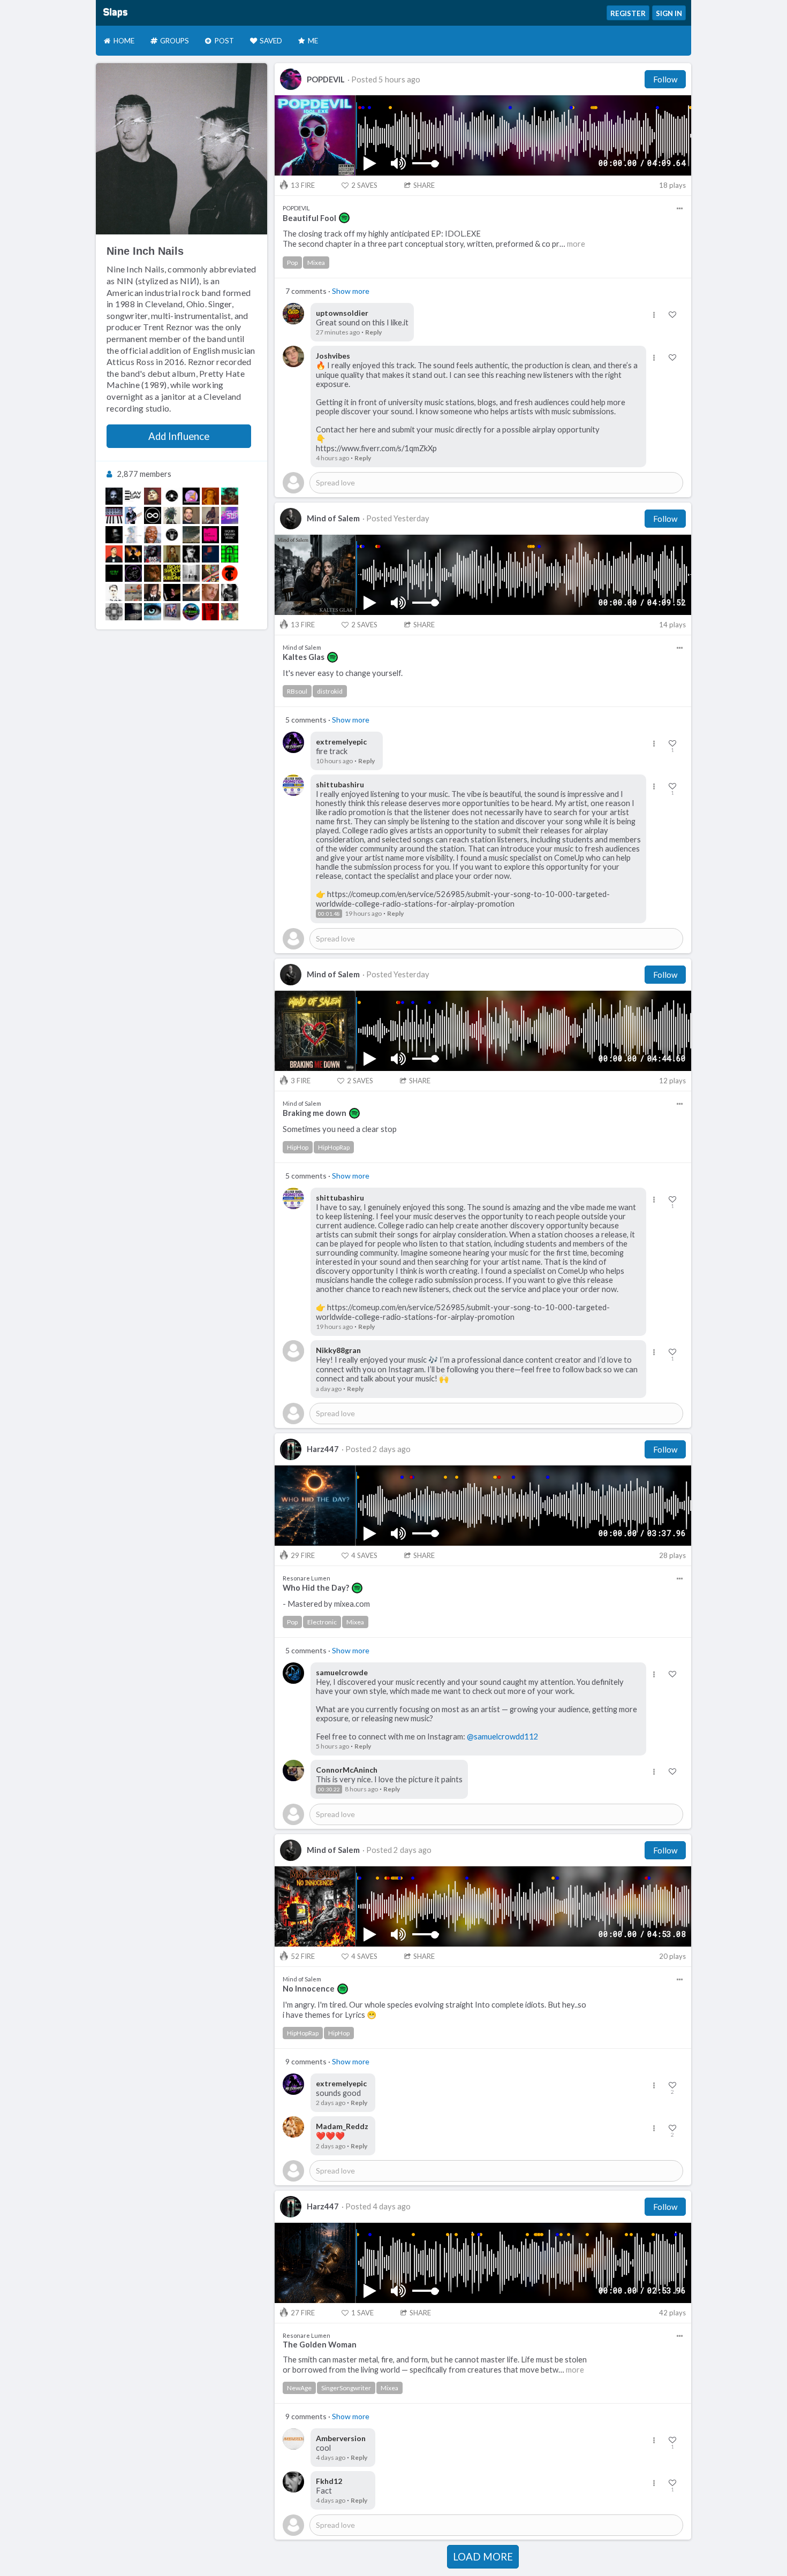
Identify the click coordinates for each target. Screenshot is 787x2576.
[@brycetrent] (172, 515)
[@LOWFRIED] (210, 496)
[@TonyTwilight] (114, 496)
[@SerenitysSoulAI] (153, 612)
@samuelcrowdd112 (503, 1737)
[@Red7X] (114, 515)
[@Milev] (133, 535)
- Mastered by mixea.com (326, 1604)
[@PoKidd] (191, 612)
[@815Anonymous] (153, 554)
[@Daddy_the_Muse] (230, 612)
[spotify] (344, 218)
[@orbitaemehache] (114, 612)
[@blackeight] (153, 515)
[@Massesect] (133, 592)
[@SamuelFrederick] (133, 612)
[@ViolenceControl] (210, 515)
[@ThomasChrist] (230, 573)
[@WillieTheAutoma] (210, 535)
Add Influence (179, 436)
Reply (373, 332)
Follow (665, 79)
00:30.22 (329, 1789)
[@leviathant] (114, 592)
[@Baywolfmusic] (230, 554)
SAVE (362, 2313)
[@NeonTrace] (114, 573)
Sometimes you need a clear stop (340, 1129)
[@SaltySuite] (191, 496)
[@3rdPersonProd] (230, 515)
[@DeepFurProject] (172, 612)
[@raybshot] (172, 496)
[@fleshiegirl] (172, 554)
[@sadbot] (210, 554)
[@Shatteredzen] (191, 592)
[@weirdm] (230, 592)
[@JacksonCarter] (172, 592)
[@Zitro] (191, 535)
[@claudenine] (153, 535)
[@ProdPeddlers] (210, 612)
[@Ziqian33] (133, 573)
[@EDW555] (133, 515)
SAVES (364, 185)
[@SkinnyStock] (153, 592)
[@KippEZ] (153, 496)
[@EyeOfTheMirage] (230, 496)
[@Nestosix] (172, 535)
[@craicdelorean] (210, 592)
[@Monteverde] (114, 554)
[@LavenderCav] (133, 496)
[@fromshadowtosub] (172, 573)
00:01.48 (329, 914)
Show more (351, 291)
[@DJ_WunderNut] (210, 573)
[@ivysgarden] (153, 573)
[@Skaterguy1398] (230, 535)
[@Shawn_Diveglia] (191, 515)
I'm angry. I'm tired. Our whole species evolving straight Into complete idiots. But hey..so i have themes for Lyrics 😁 (434, 2010)
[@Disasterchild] (114, 535)
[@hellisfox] (191, 554)
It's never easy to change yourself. (343, 673)
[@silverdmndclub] (191, 573)
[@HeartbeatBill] (133, 554)
